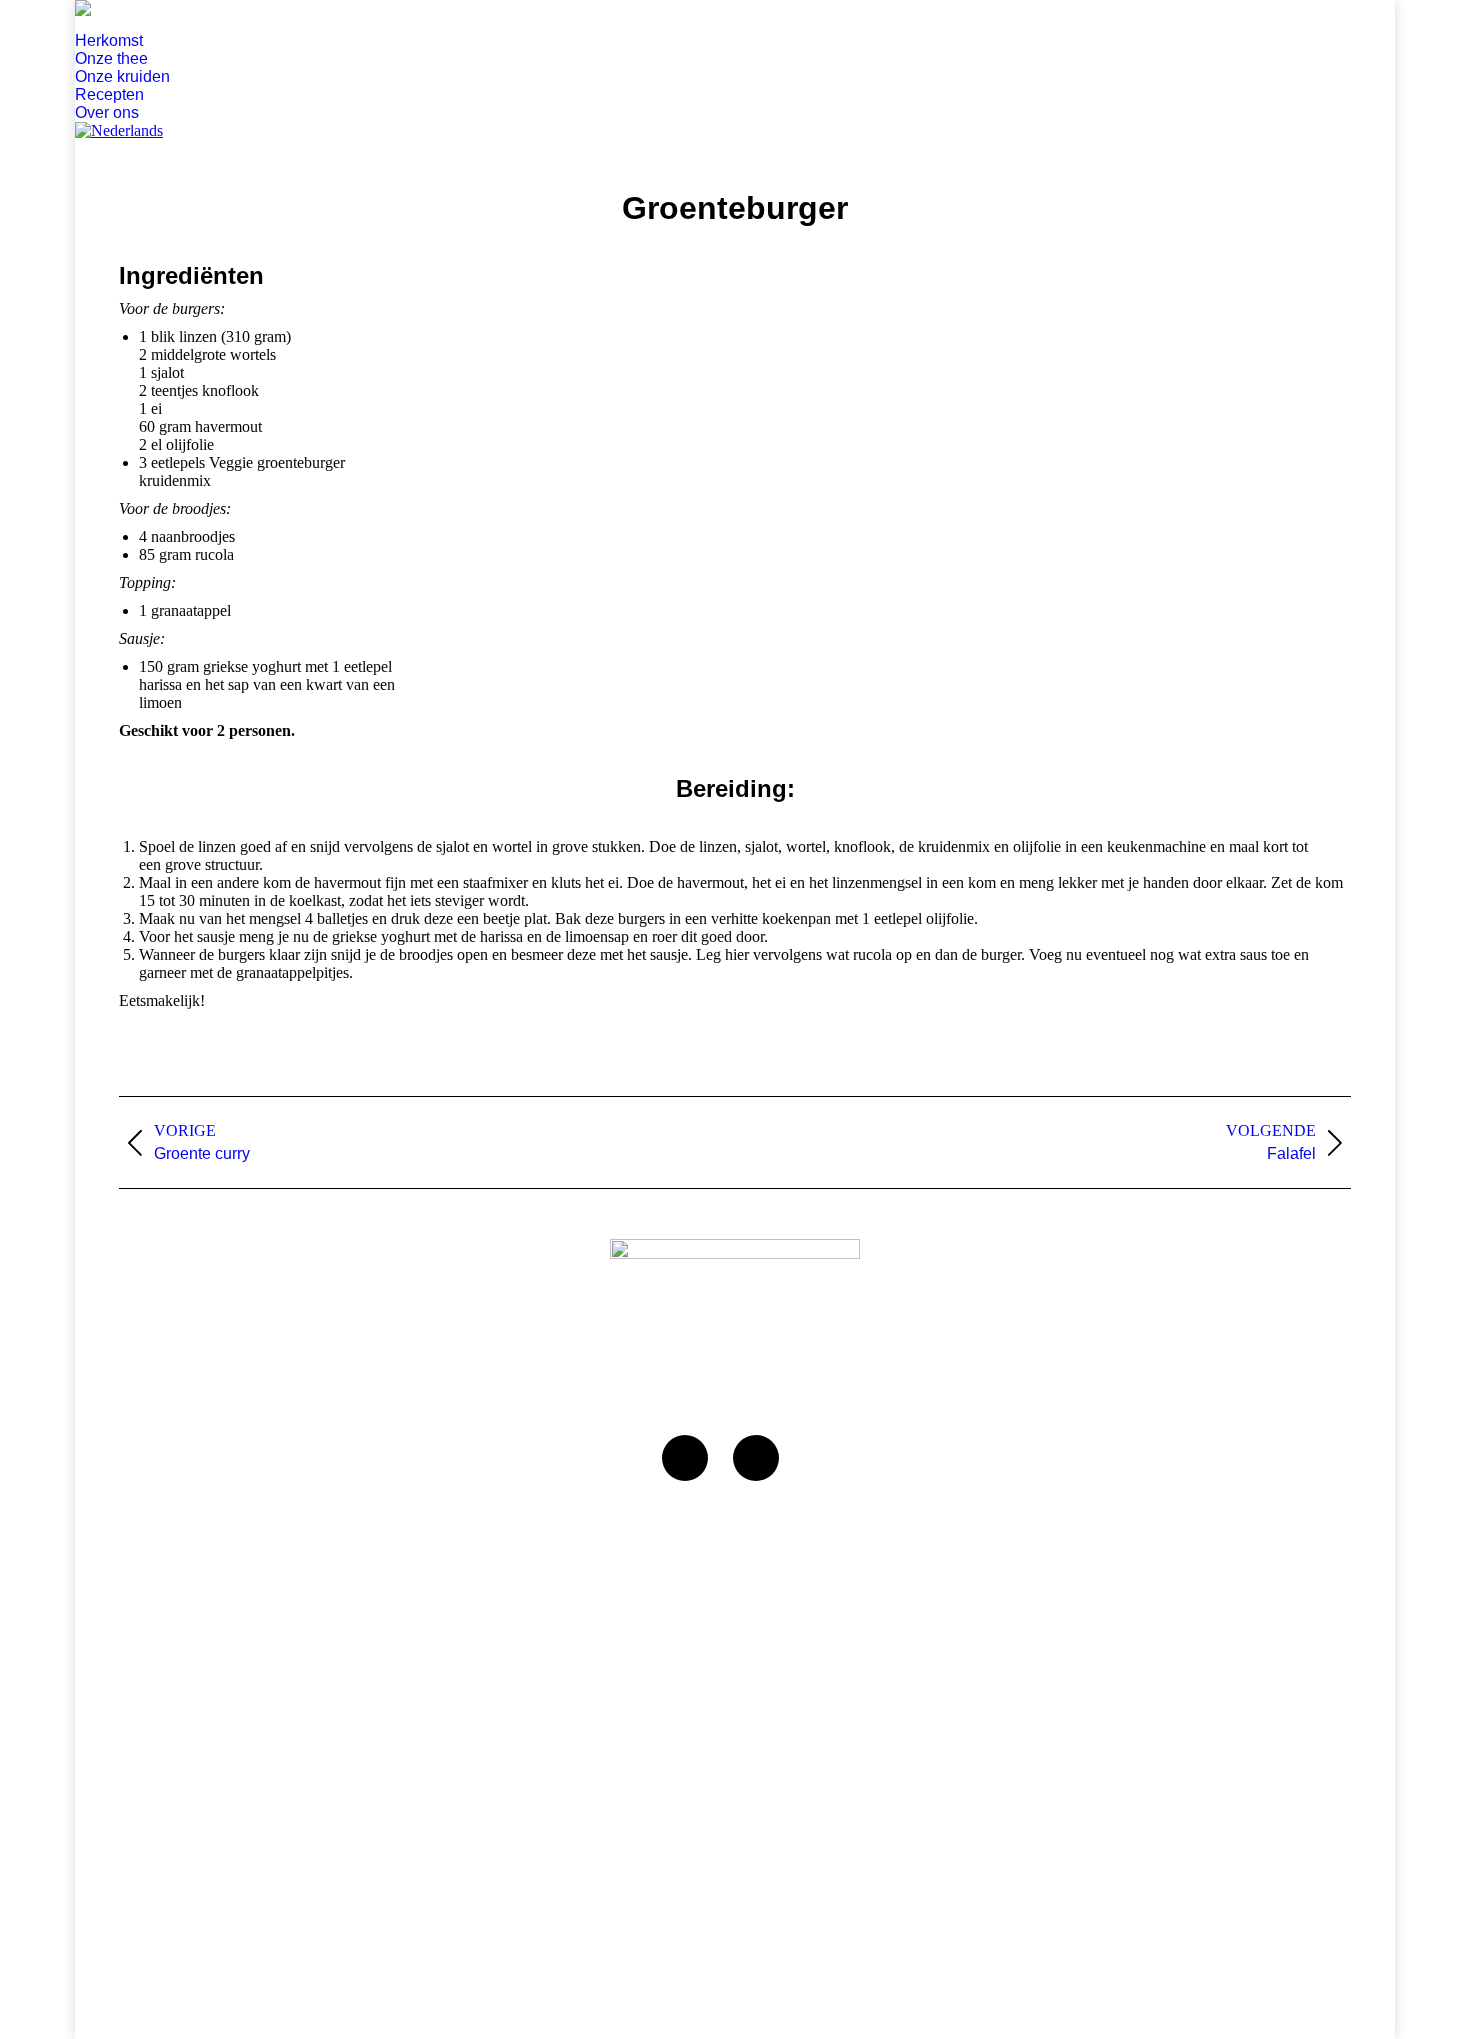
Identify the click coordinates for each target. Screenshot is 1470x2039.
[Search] (83, 24)
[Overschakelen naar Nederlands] (119, 130)
